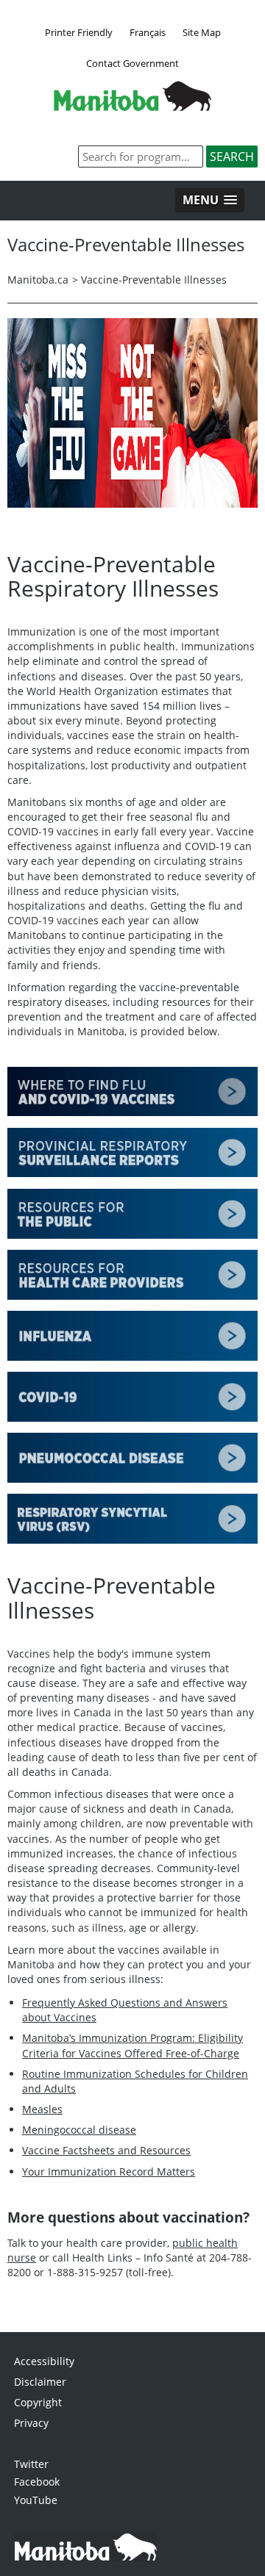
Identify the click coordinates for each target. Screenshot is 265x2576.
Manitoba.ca (38, 280)
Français (148, 32)
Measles (42, 2109)
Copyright (38, 2402)
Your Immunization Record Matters (109, 2172)
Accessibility (44, 2361)
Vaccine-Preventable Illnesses (154, 280)
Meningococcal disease (79, 2130)
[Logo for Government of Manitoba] (132, 107)
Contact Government (132, 63)
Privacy (31, 2423)
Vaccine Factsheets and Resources (106, 2150)
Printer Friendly (79, 32)
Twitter (31, 2464)
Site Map (202, 32)
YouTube (36, 2500)
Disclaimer (40, 2382)
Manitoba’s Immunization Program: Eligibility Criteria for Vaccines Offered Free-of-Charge (132, 2045)
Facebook (37, 2482)
